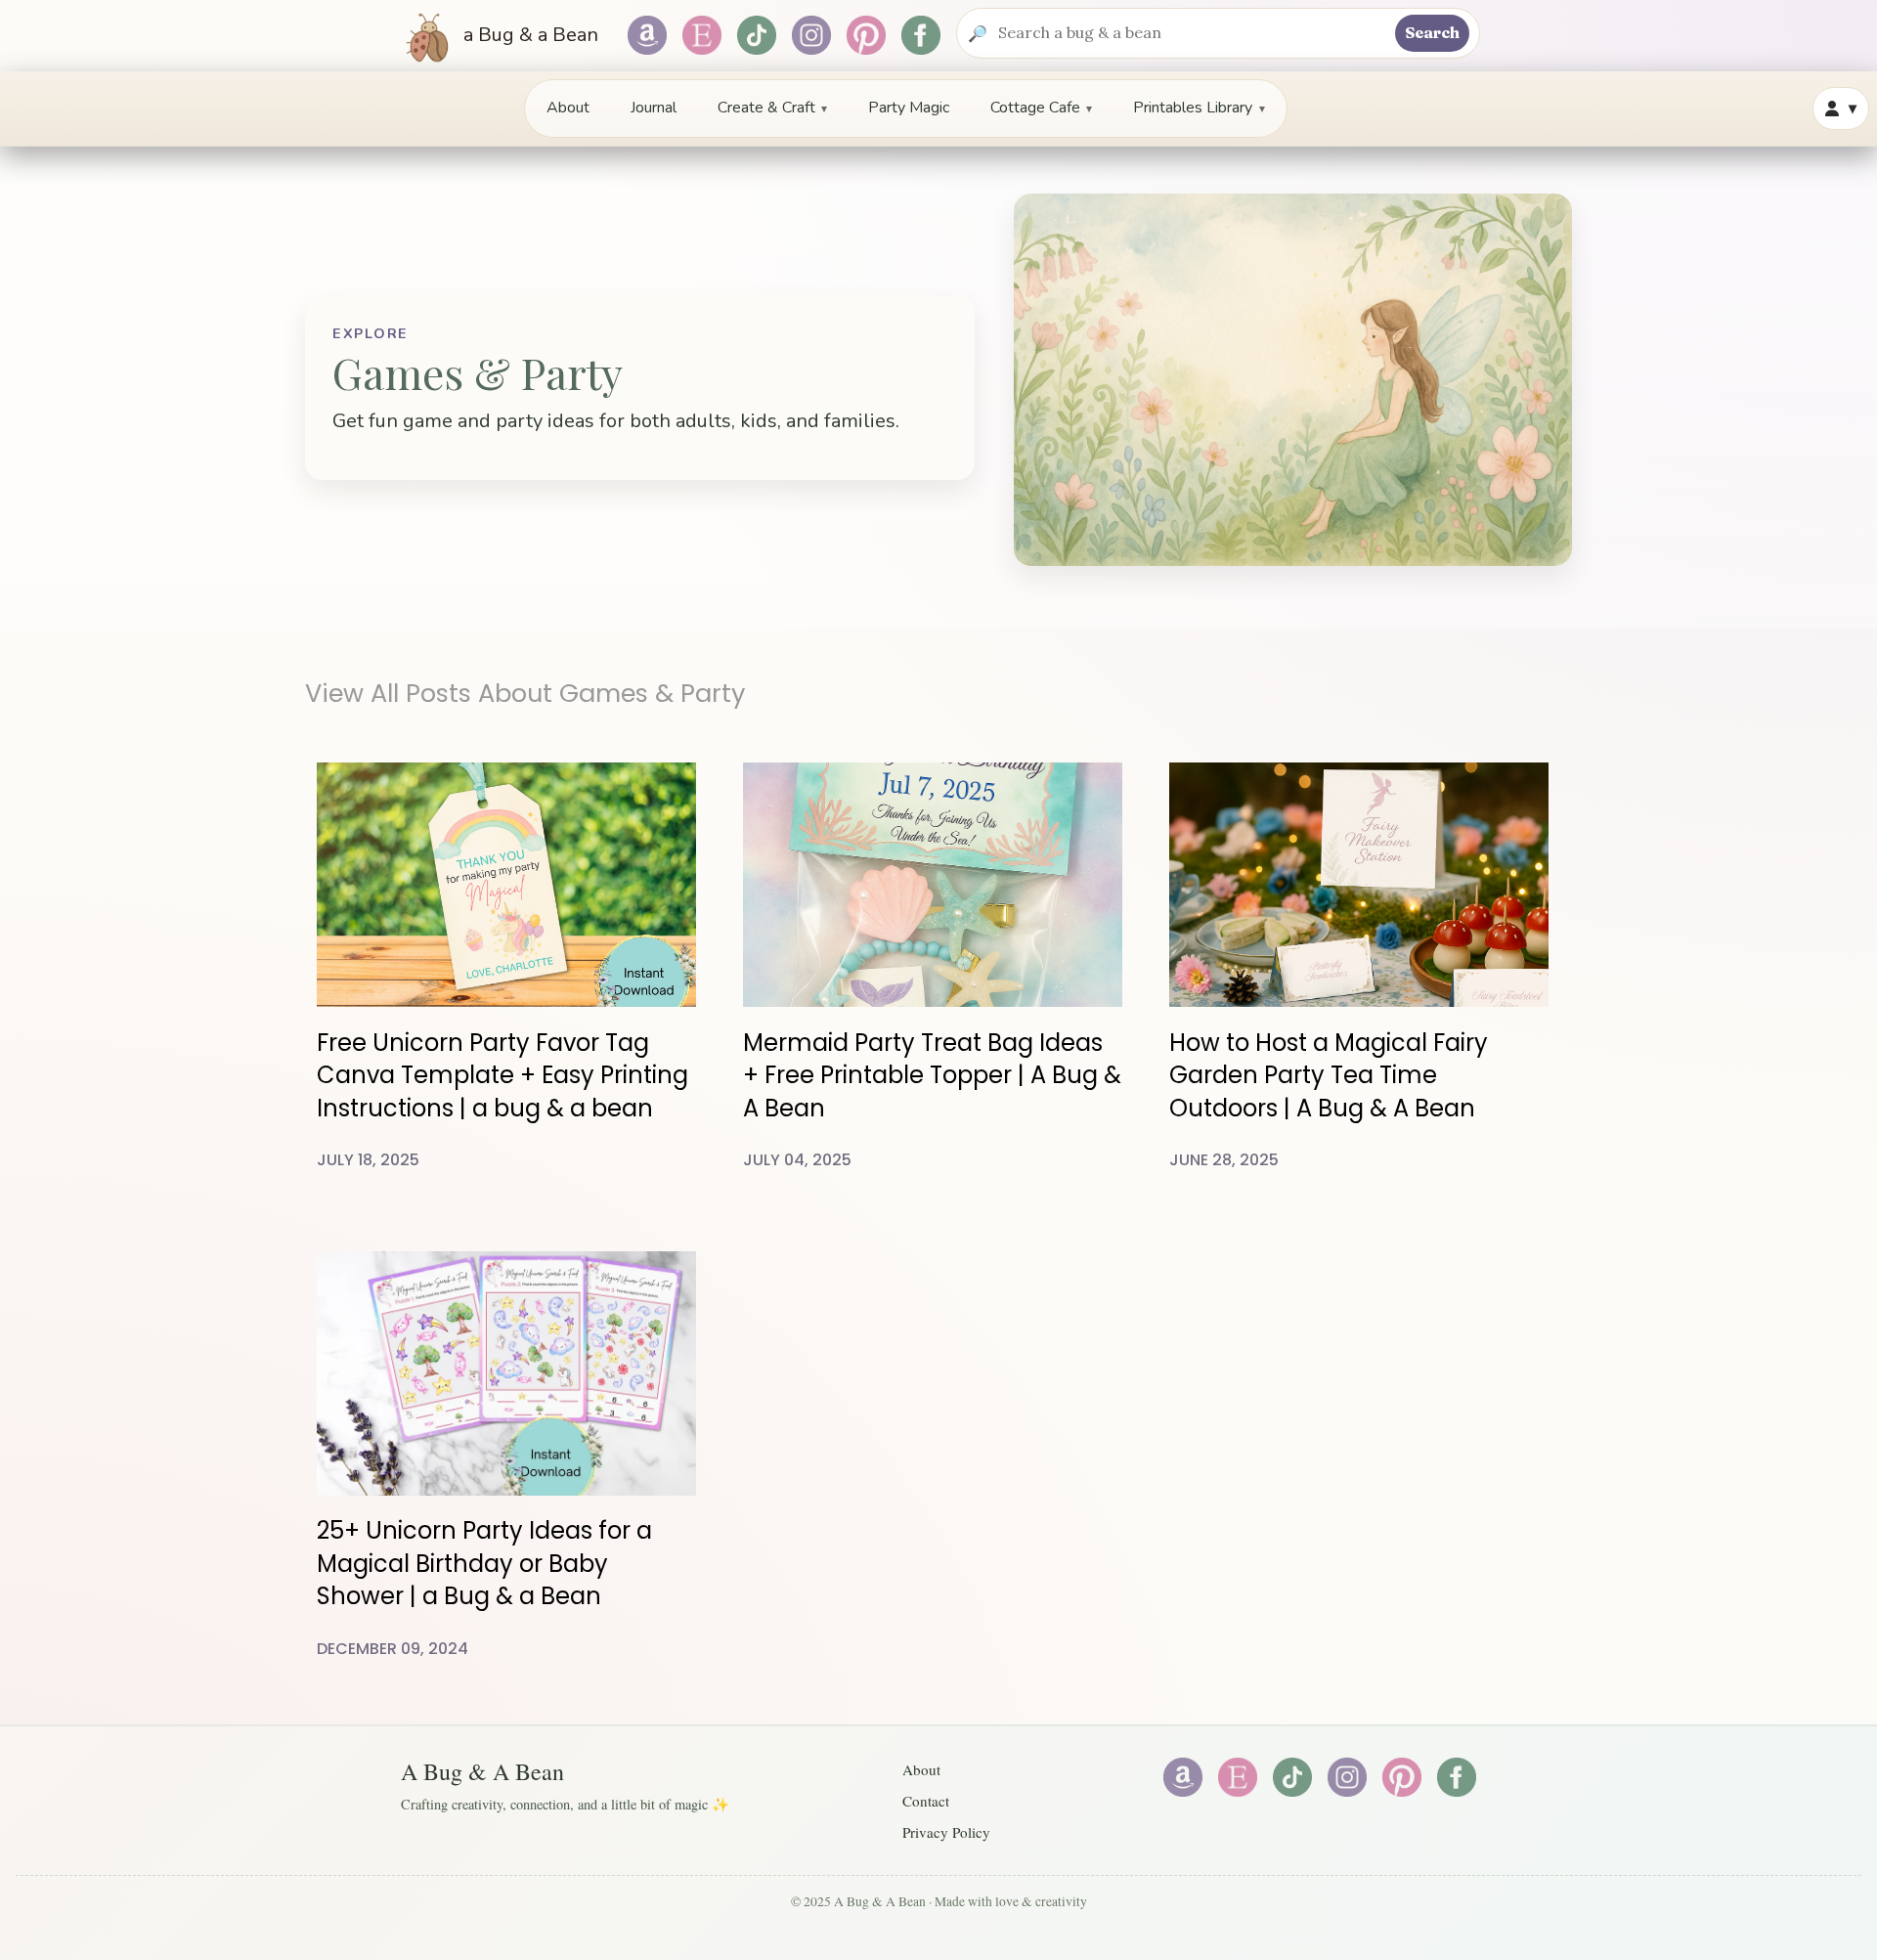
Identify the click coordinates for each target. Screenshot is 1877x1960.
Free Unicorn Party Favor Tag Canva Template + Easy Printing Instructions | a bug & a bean (502, 1075)
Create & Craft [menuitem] (772, 108)
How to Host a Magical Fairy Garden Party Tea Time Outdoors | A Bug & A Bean (1329, 1075)
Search (1432, 32)
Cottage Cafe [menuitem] (1041, 108)
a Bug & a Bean (528, 35)
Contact (926, 1801)
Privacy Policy (946, 1832)
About (568, 108)
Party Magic (909, 108)
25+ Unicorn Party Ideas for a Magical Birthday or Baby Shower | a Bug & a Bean (484, 1563)
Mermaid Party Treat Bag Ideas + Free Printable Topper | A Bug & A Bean (932, 1075)
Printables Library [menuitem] (1199, 108)
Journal (654, 108)
